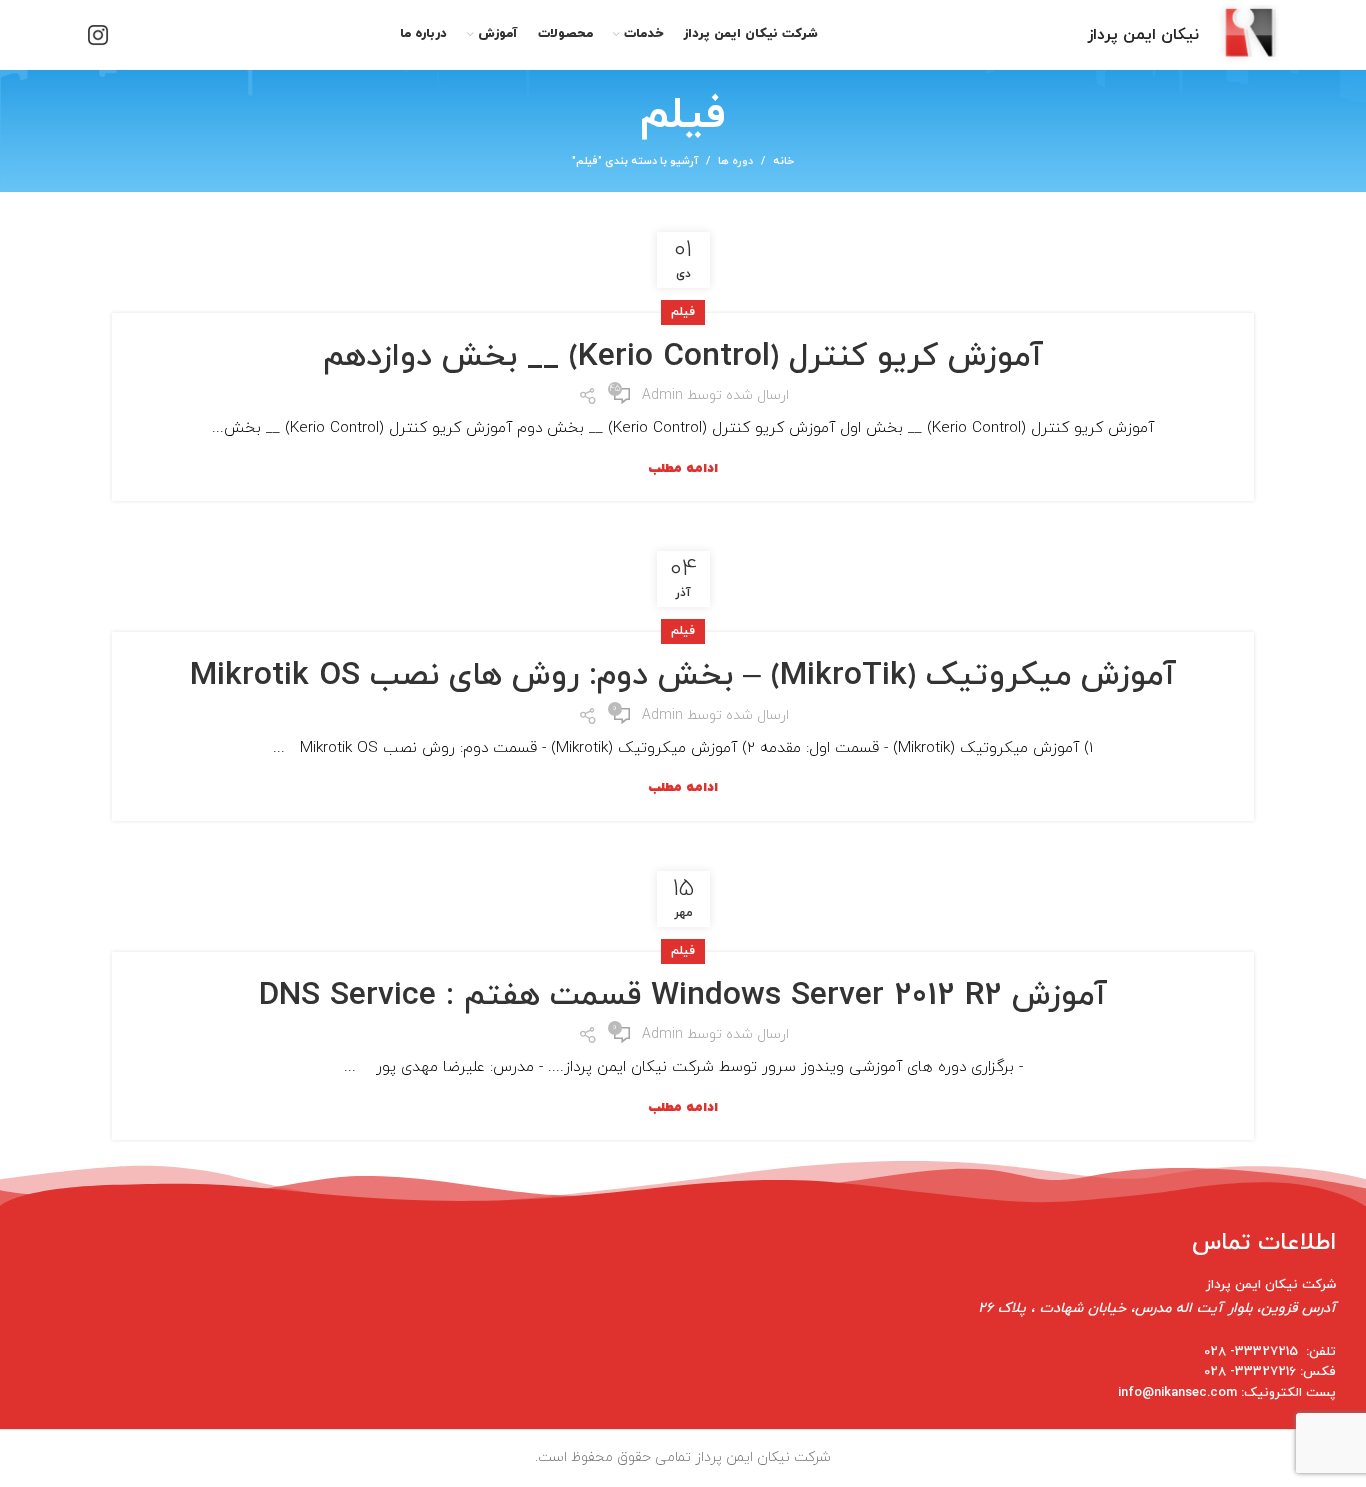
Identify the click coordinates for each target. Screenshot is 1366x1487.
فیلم (683, 312)
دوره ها (735, 161)
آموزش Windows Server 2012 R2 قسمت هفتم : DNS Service (683, 996)
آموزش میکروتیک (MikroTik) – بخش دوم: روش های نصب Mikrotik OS (683, 676)
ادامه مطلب (683, 469)
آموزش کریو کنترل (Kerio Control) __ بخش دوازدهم (683, 357)
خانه (783, 161)
